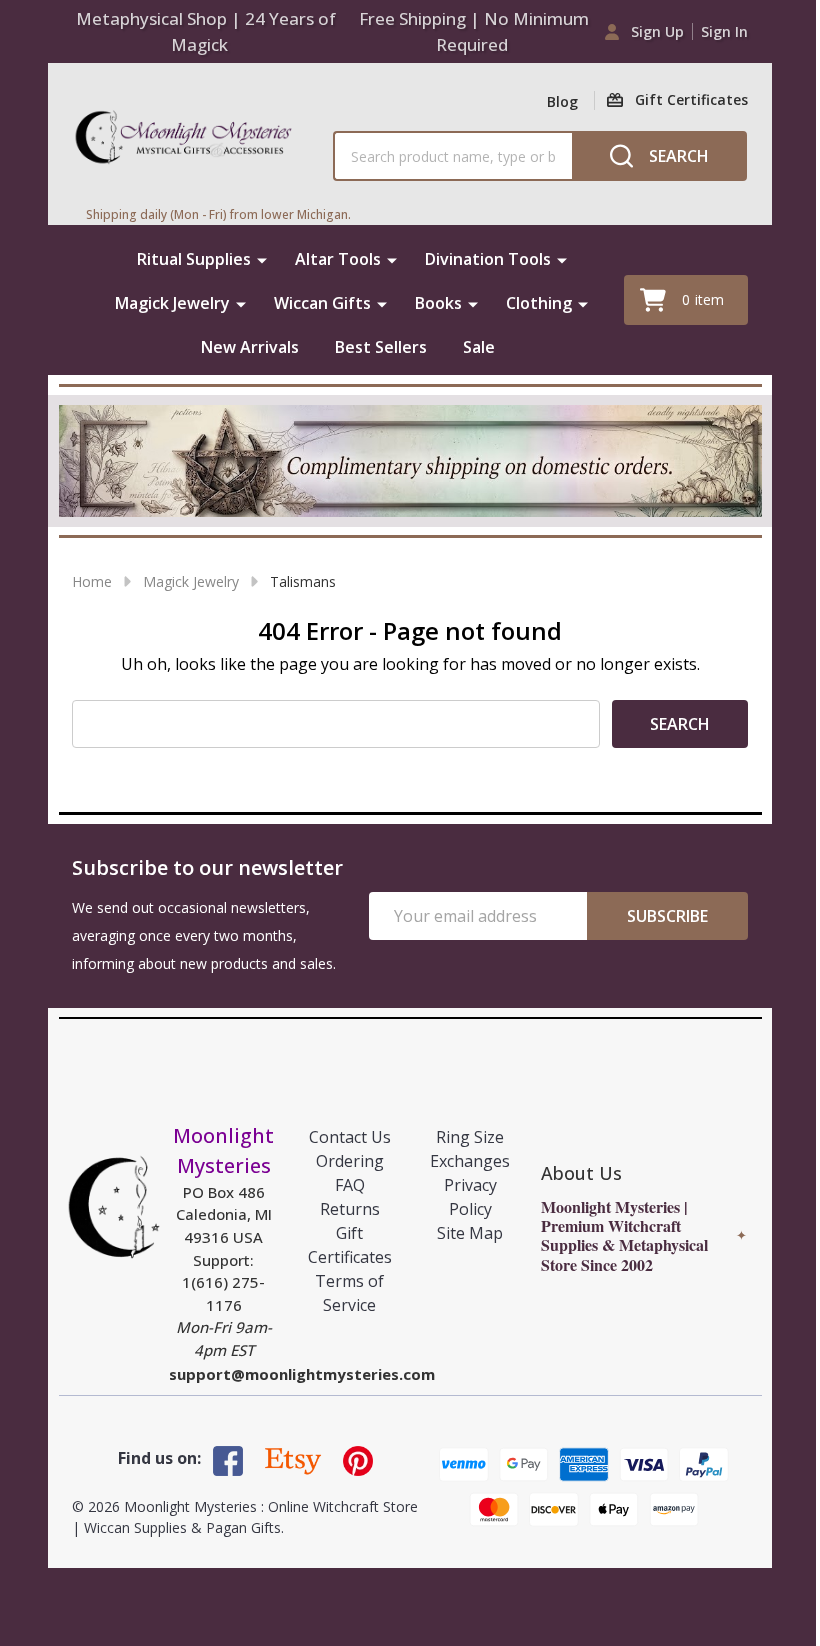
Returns (350, 1209)
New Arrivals (250, 347)
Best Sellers (381, 347)
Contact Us (350, 1137)
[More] (262, 259)
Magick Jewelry (172, 303)
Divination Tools (488, 259)
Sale (479, 347)
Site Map (470, 1233)
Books (438, 303)
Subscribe (667, 916)
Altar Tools (338, 259)
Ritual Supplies (194, 259)
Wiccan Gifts (322, 303)
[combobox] (452, 156)
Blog (562, 101)
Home (92, 581)
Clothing (539, 303)
